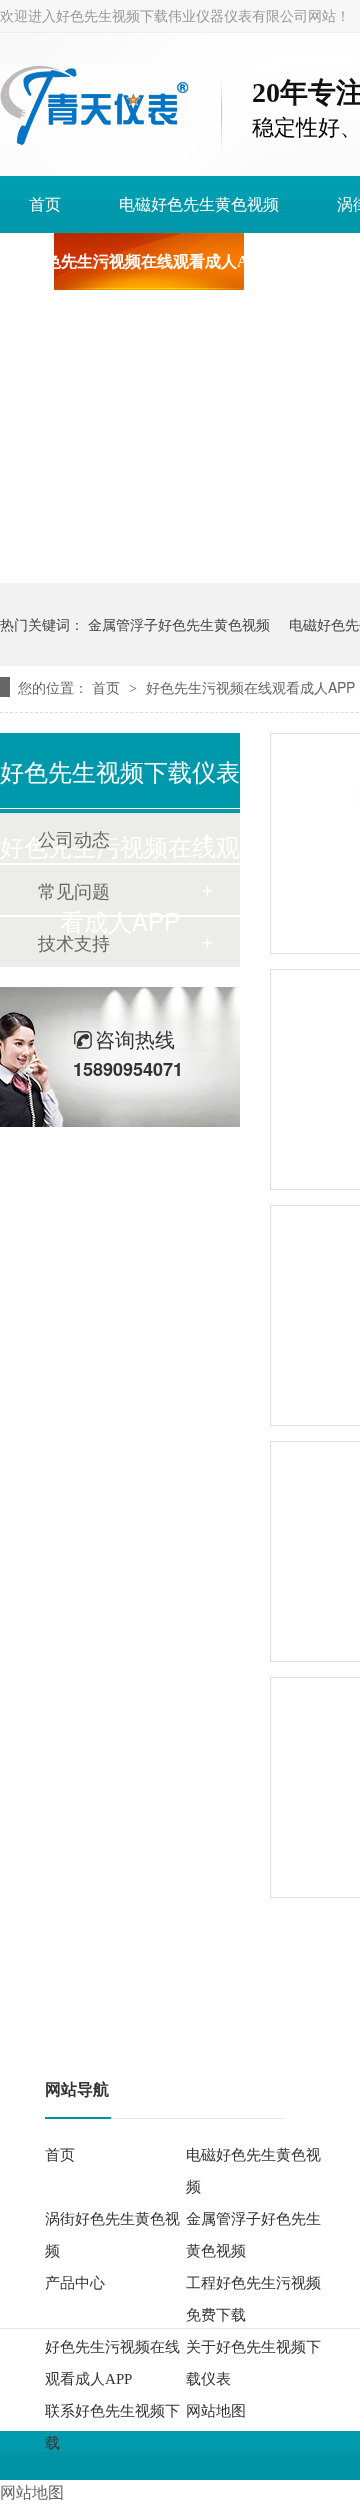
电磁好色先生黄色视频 (199, 204)
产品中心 (75, 2283)
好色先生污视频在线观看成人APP (149, 261)
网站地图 (216, 2411)
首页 (45, 204)
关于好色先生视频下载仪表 (253, 2363)
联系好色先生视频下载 (112, 2427)
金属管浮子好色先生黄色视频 (179, 624)
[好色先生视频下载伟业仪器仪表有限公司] (94, 139)
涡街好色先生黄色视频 (112, 2235)
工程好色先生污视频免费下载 (253, 2299)
